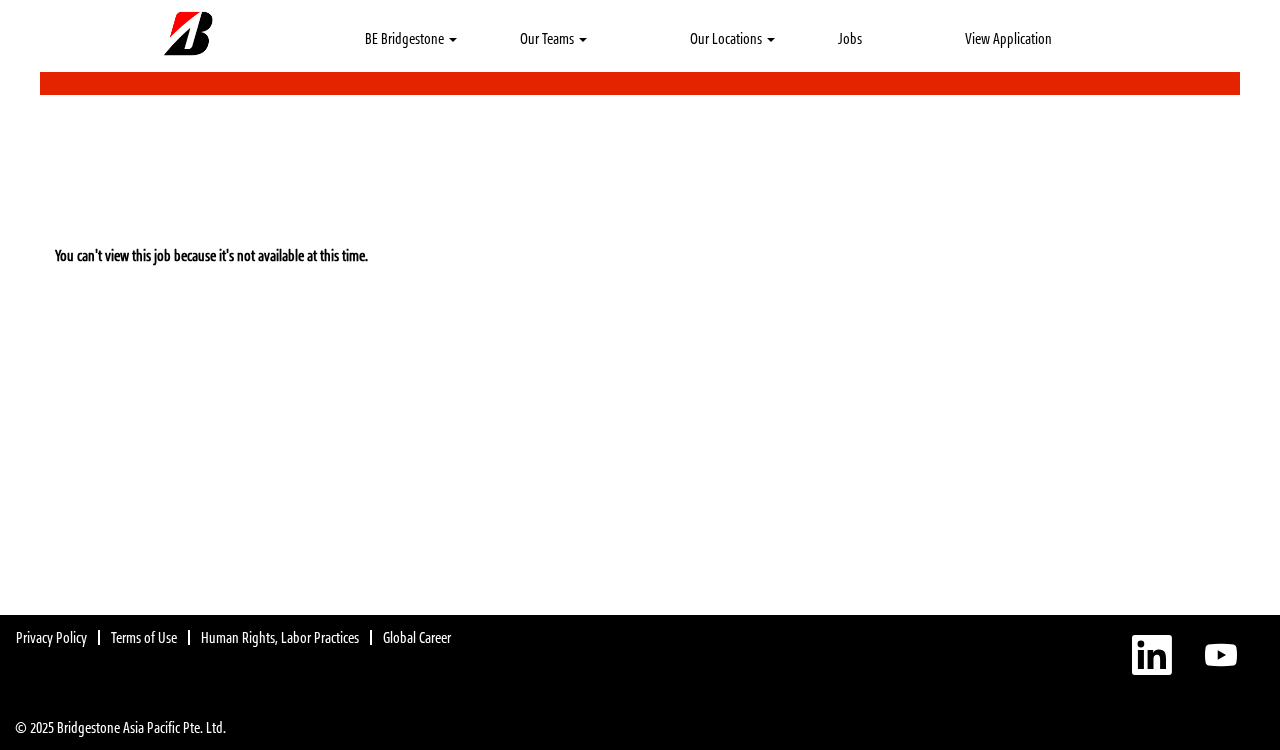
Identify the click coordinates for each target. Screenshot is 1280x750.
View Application (1008, 38)
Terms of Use (144, 637)
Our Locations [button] (727, 38)
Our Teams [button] (548, 38)
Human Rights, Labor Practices (280, 637)
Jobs (850, 38)
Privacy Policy (51, 637)
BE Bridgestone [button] (406, 38)
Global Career (417, 637)
